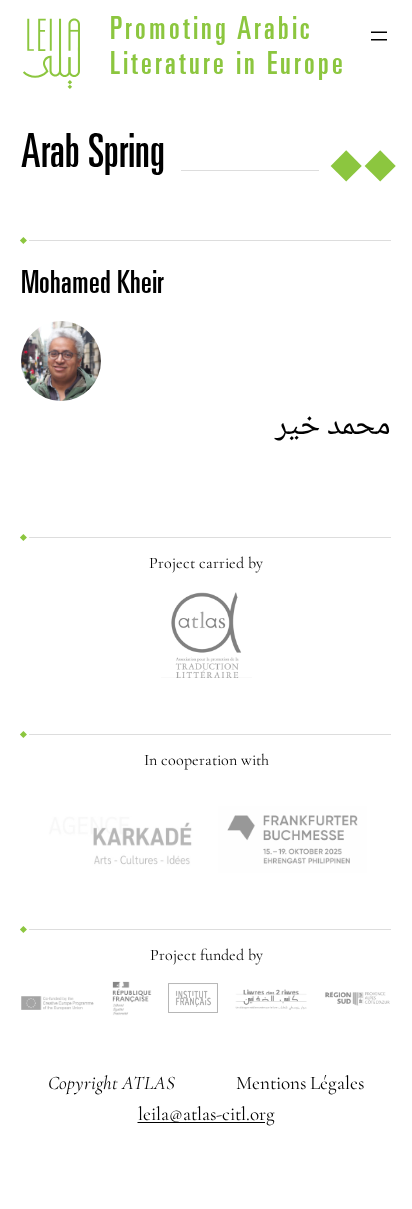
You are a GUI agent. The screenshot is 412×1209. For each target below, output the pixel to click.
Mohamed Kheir (92, 286)
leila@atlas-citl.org (206, 1114)
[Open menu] (379, 36)
